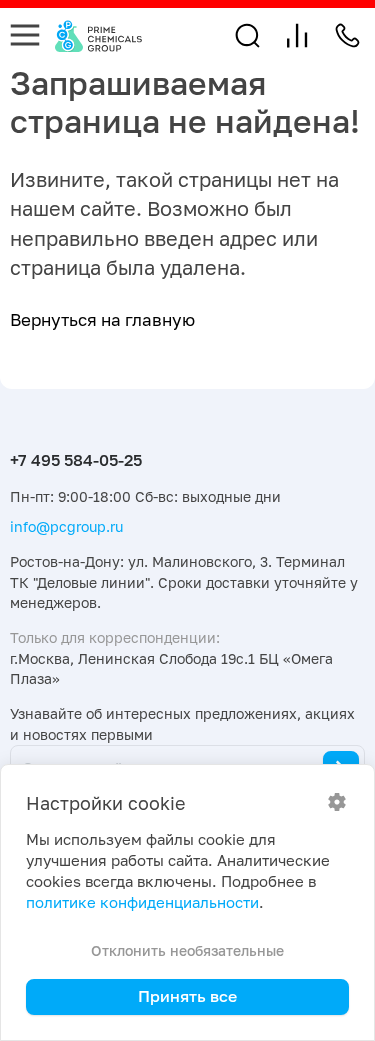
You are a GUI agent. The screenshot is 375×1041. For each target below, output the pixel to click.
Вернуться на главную (102, 319)
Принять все (187, 996)
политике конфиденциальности (142, 902)
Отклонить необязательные (187, 950)
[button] (247, 35)
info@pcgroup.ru (66, 526)
